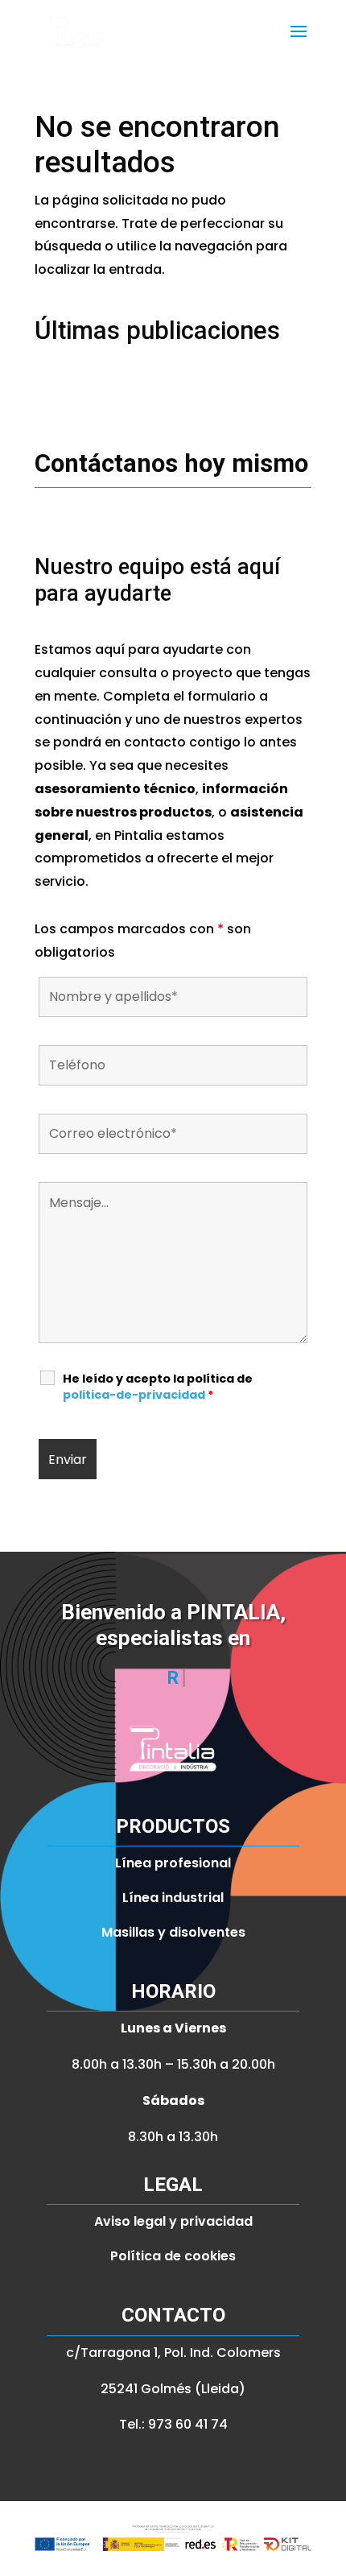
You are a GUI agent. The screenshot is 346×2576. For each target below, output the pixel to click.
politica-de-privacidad (134, 1395)
